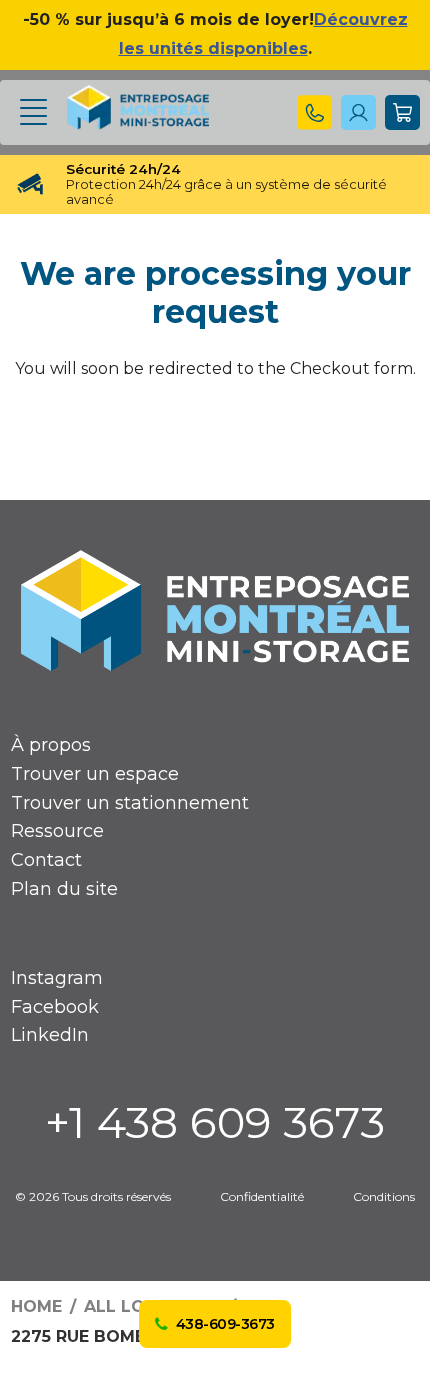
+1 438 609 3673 (215, 1122)
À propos (51, 745)
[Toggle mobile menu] (33, 112)
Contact (46, 860)
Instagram (57, 978)
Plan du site (64, 889)
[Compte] (314, 112)
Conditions (384, 1196)
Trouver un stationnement (130, 803)
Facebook (55, 1007)
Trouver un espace (95, 774)
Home (36, 1306)
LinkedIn (50, 1035)
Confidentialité (262, 1196)
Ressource (57, 831)
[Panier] (402, 112)
